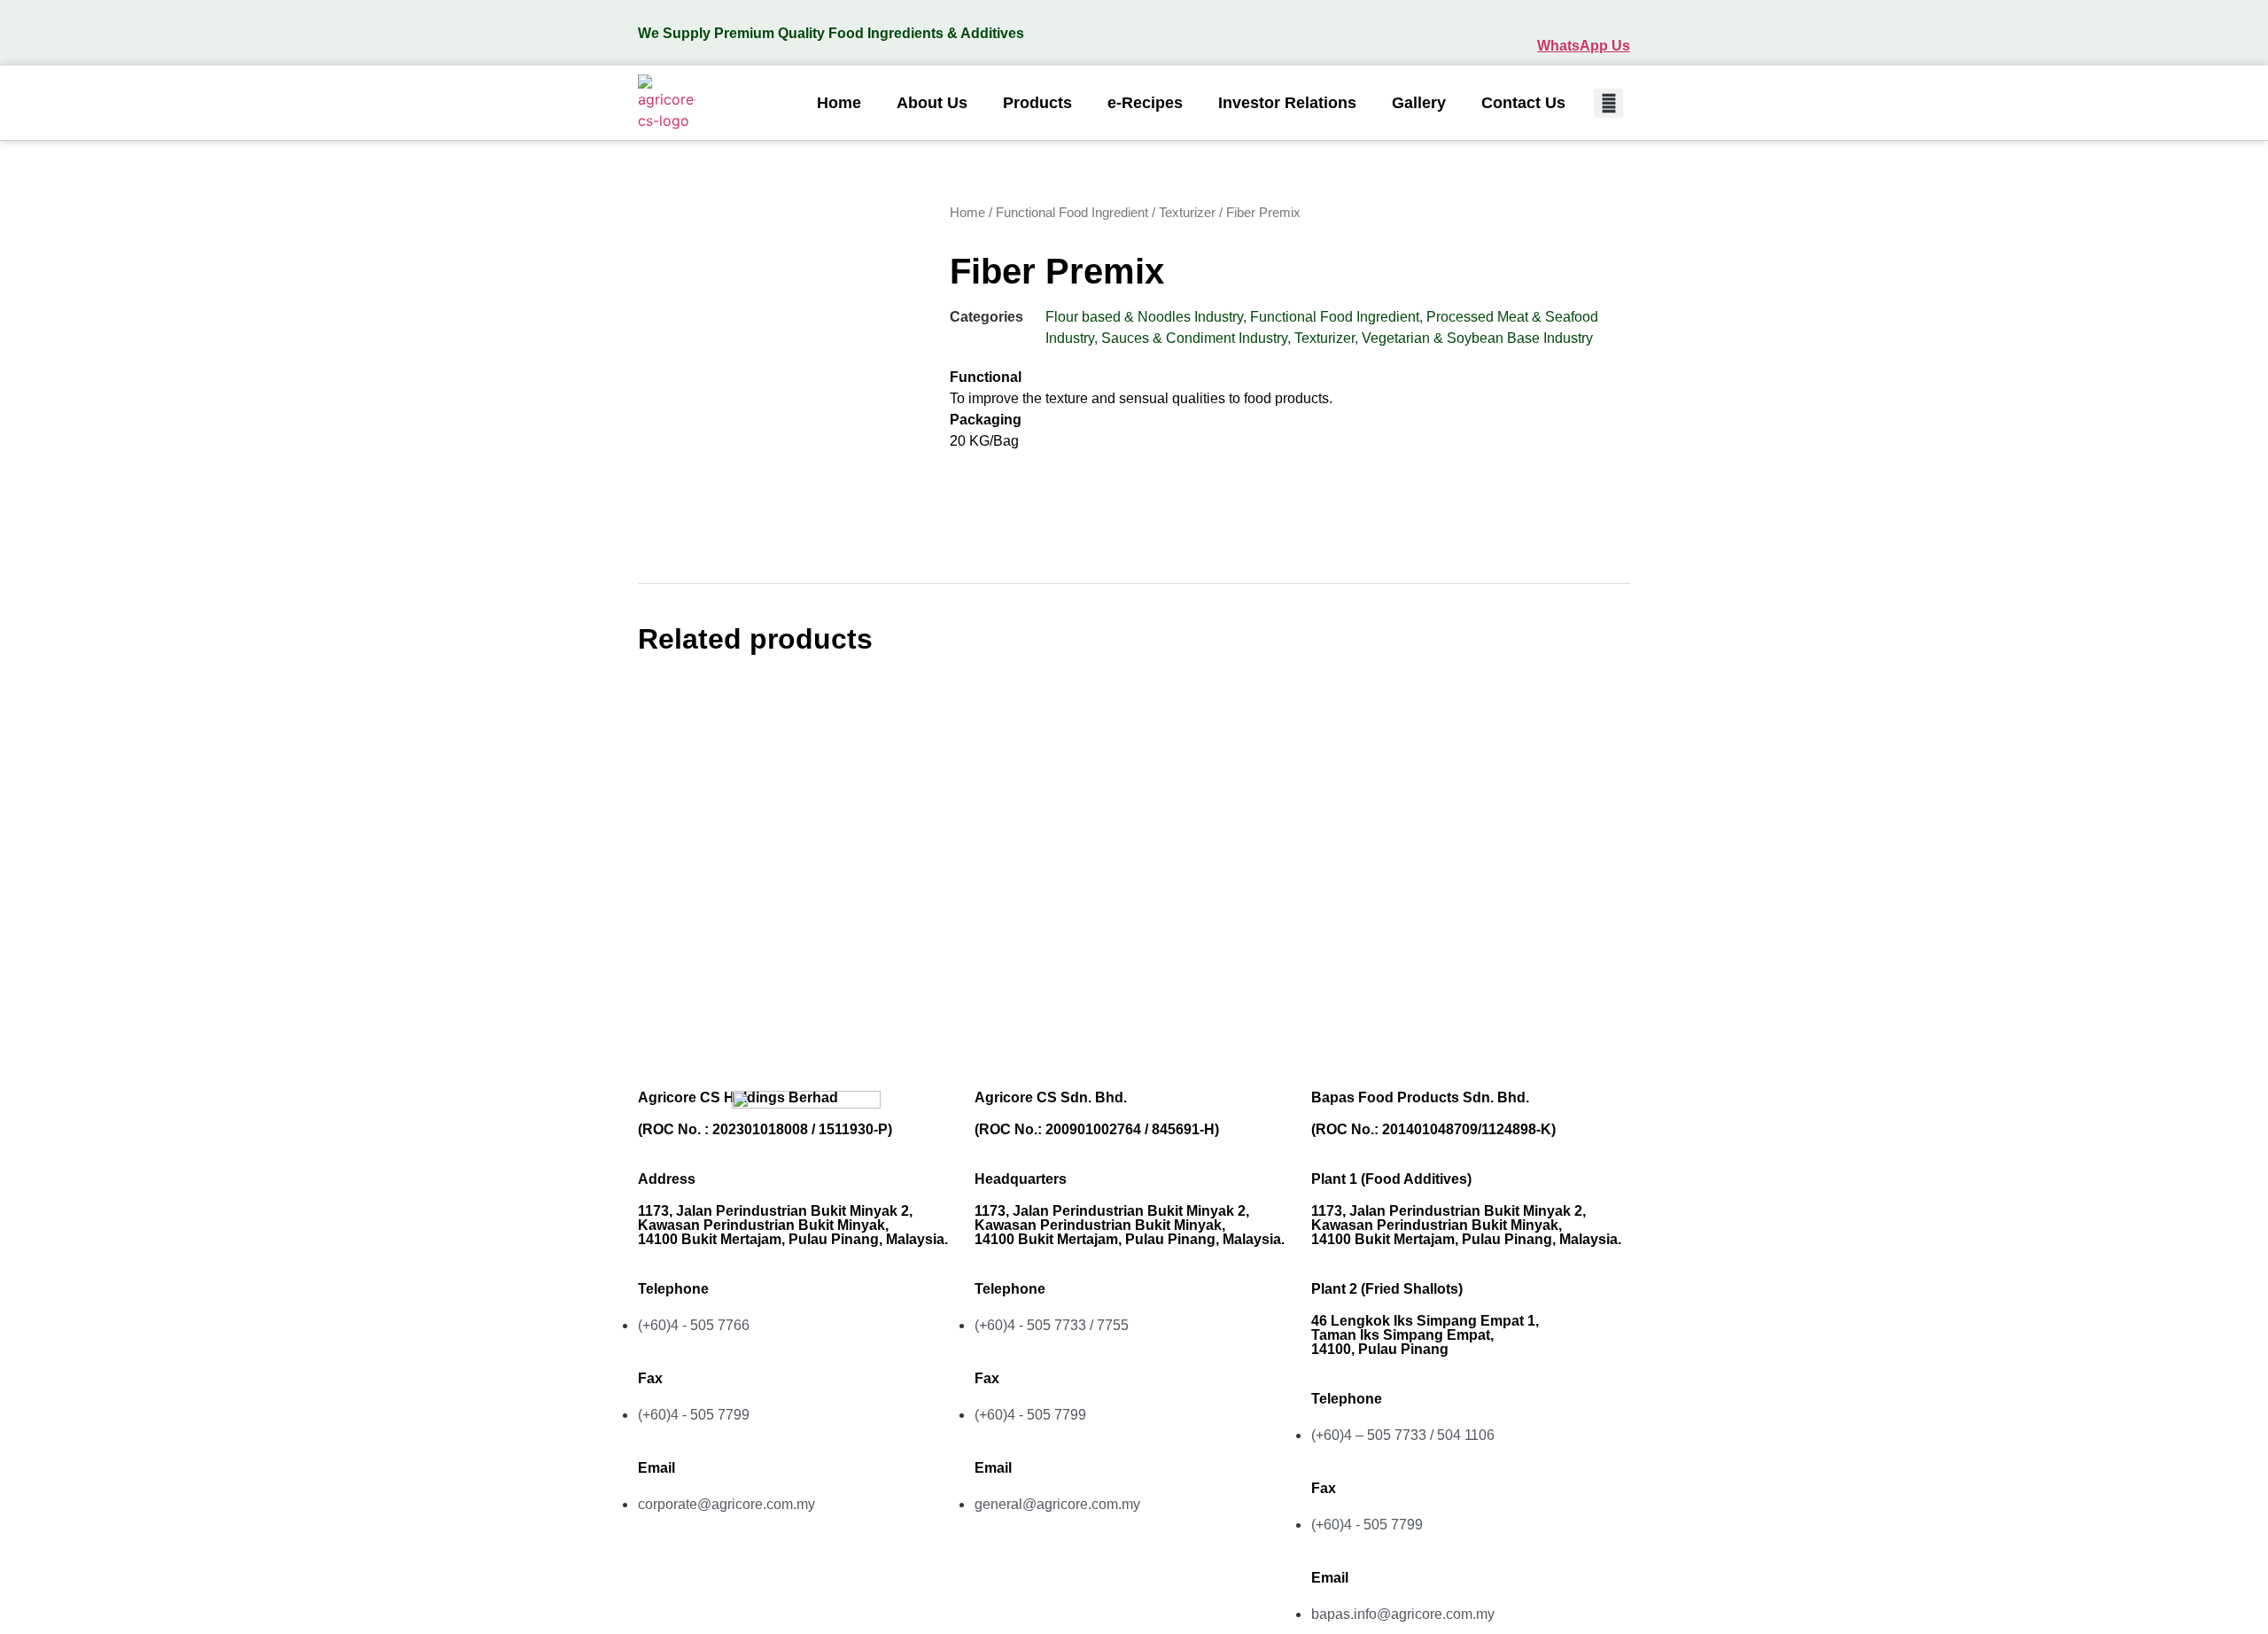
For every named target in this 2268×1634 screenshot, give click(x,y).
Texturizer (1187, 213)
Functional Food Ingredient (1072, 213)
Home (839, 103)
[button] (1608, 103)
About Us (932, 103)
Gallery (1419, 103)
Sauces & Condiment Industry (1194, 338)
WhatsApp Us (1584, 46)
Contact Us (1523, 103)
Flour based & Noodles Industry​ (1144, 317)
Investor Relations (1287, 103)
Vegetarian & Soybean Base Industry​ (1477, 338)
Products (1037, 103)
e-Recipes (1145, 103)
